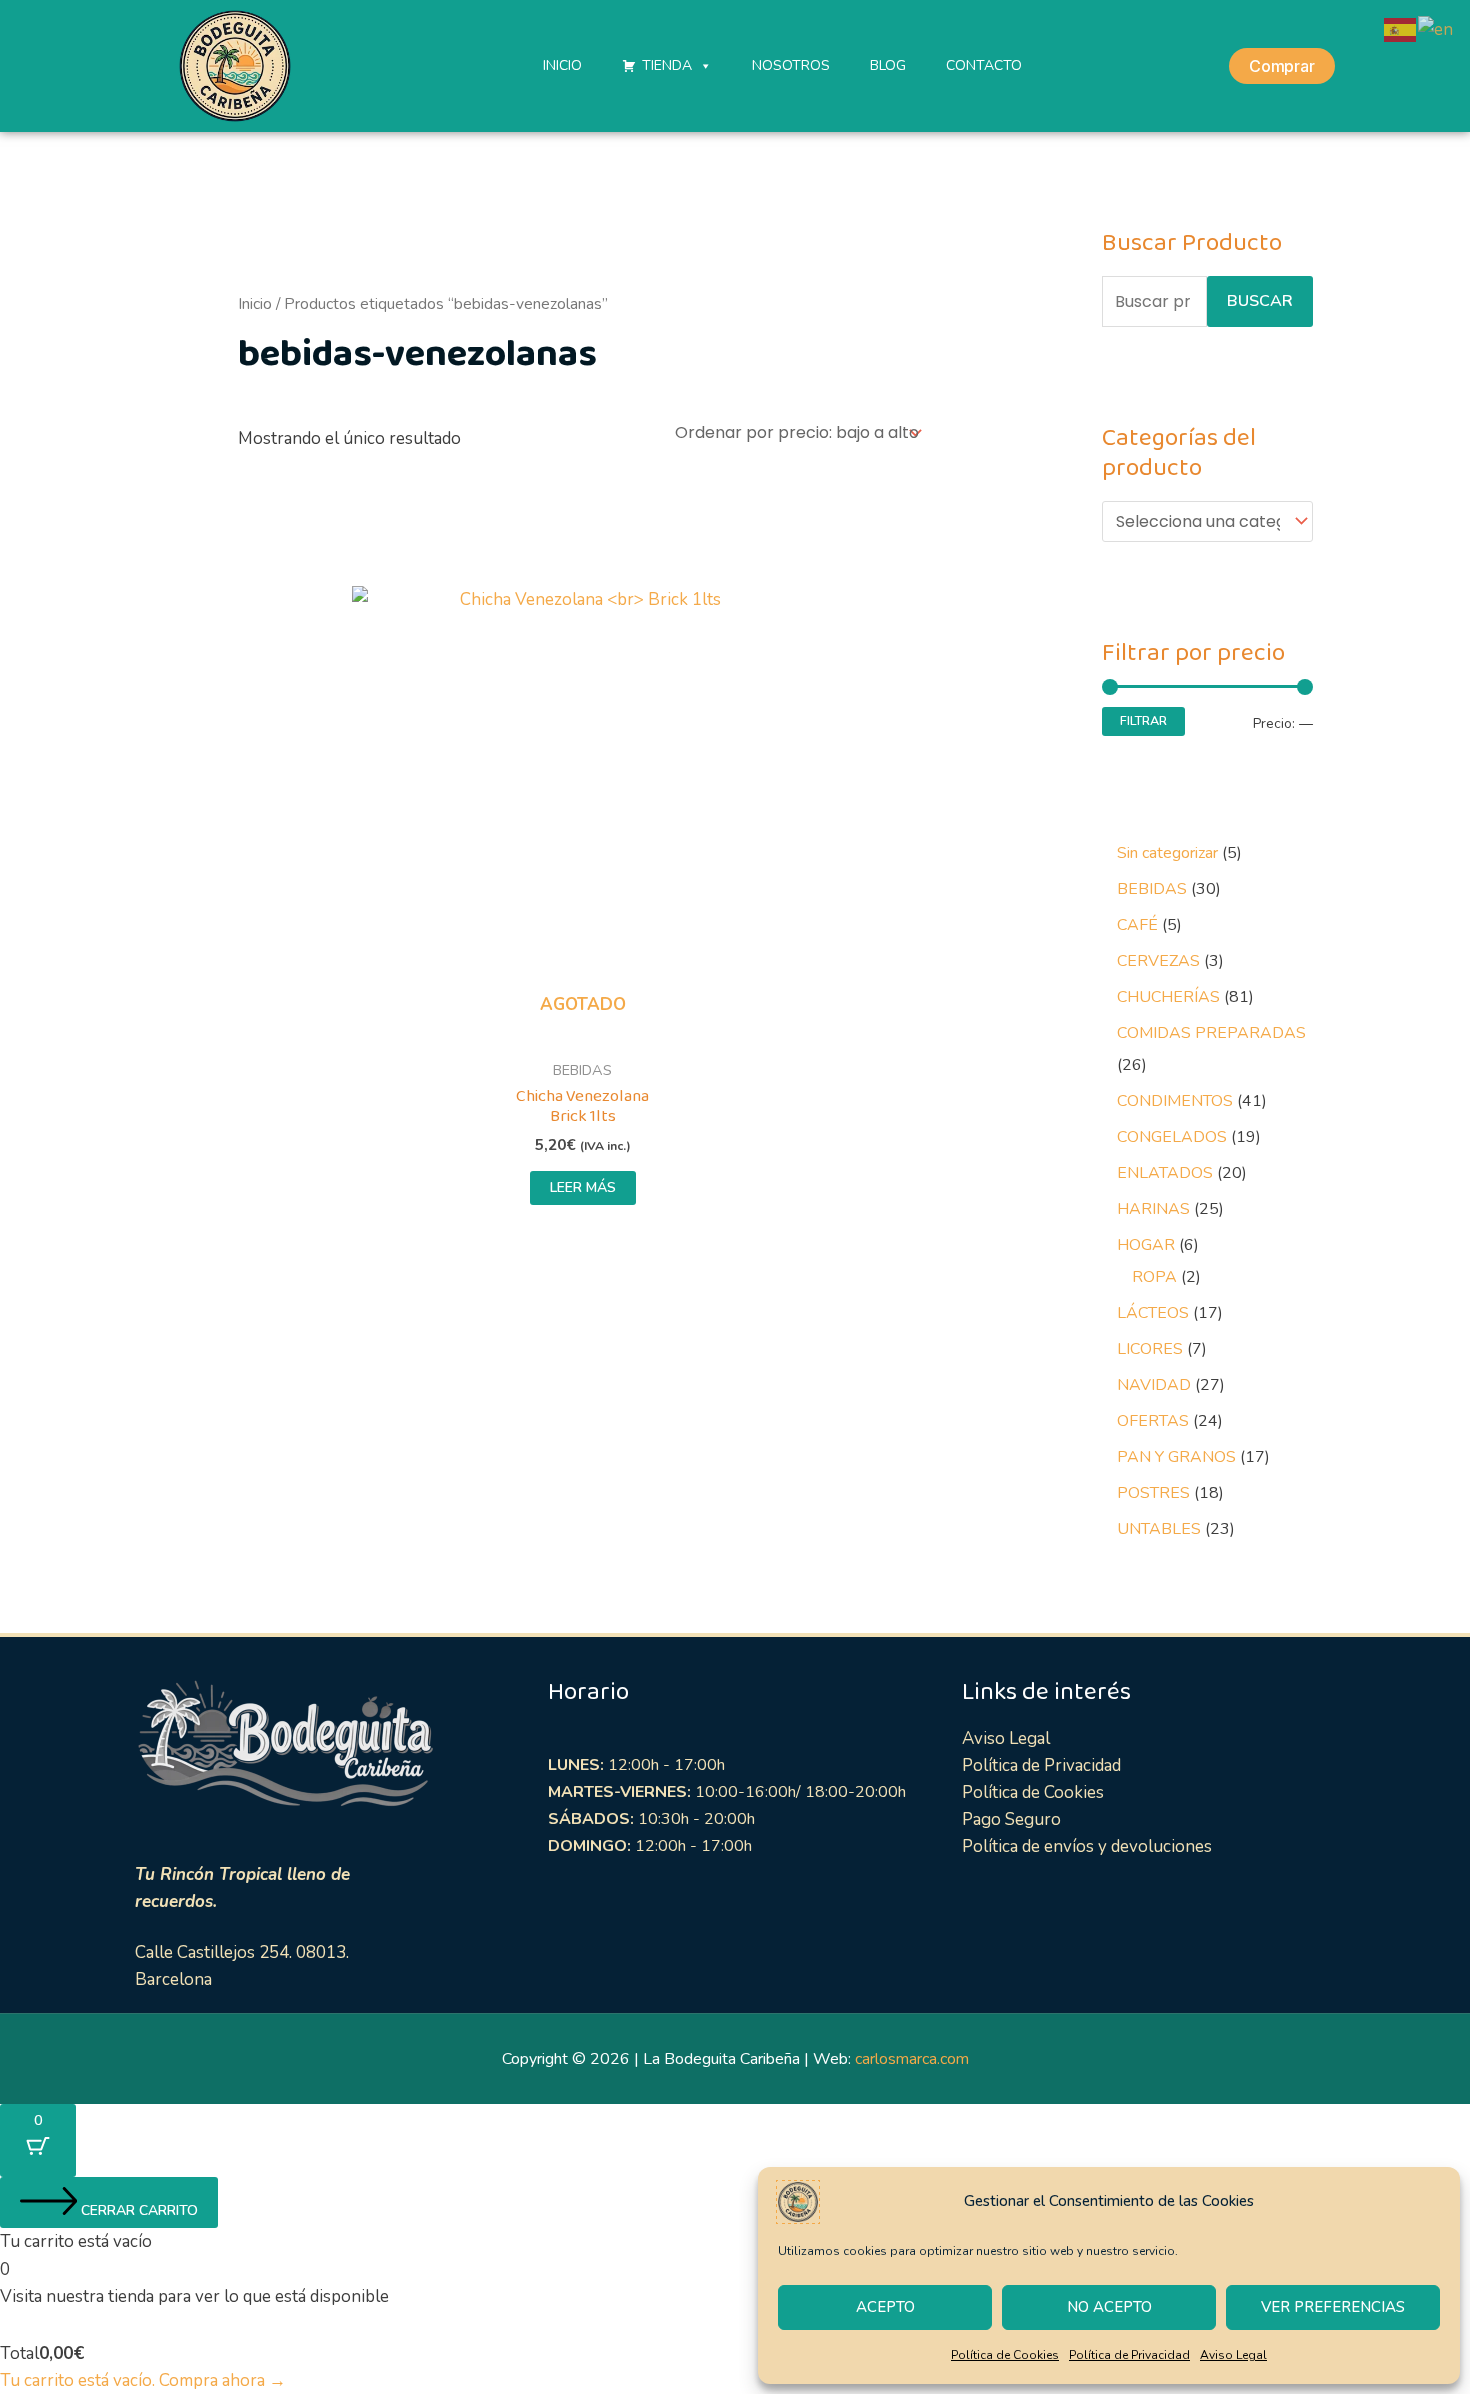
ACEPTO (885, 2307)
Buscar (1260, 301)
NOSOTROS (791, 65)
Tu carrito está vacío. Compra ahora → (143, 2380)
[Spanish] (1401, 28)
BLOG (888, 65)
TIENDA (667, 65)
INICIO (562, 65)
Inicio (255, 304)
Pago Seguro (1011, 1819)
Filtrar (1143, 720)
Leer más (583, 1187)
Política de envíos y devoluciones (1087, 1846)
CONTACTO (984, 65)
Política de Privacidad (1129, 2355)
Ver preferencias (1333, 2307)
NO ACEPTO (1109, 2307)
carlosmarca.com (912, 2059)
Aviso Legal (1233, 2355)
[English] (1436, 28)
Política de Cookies (1005, 2355)
